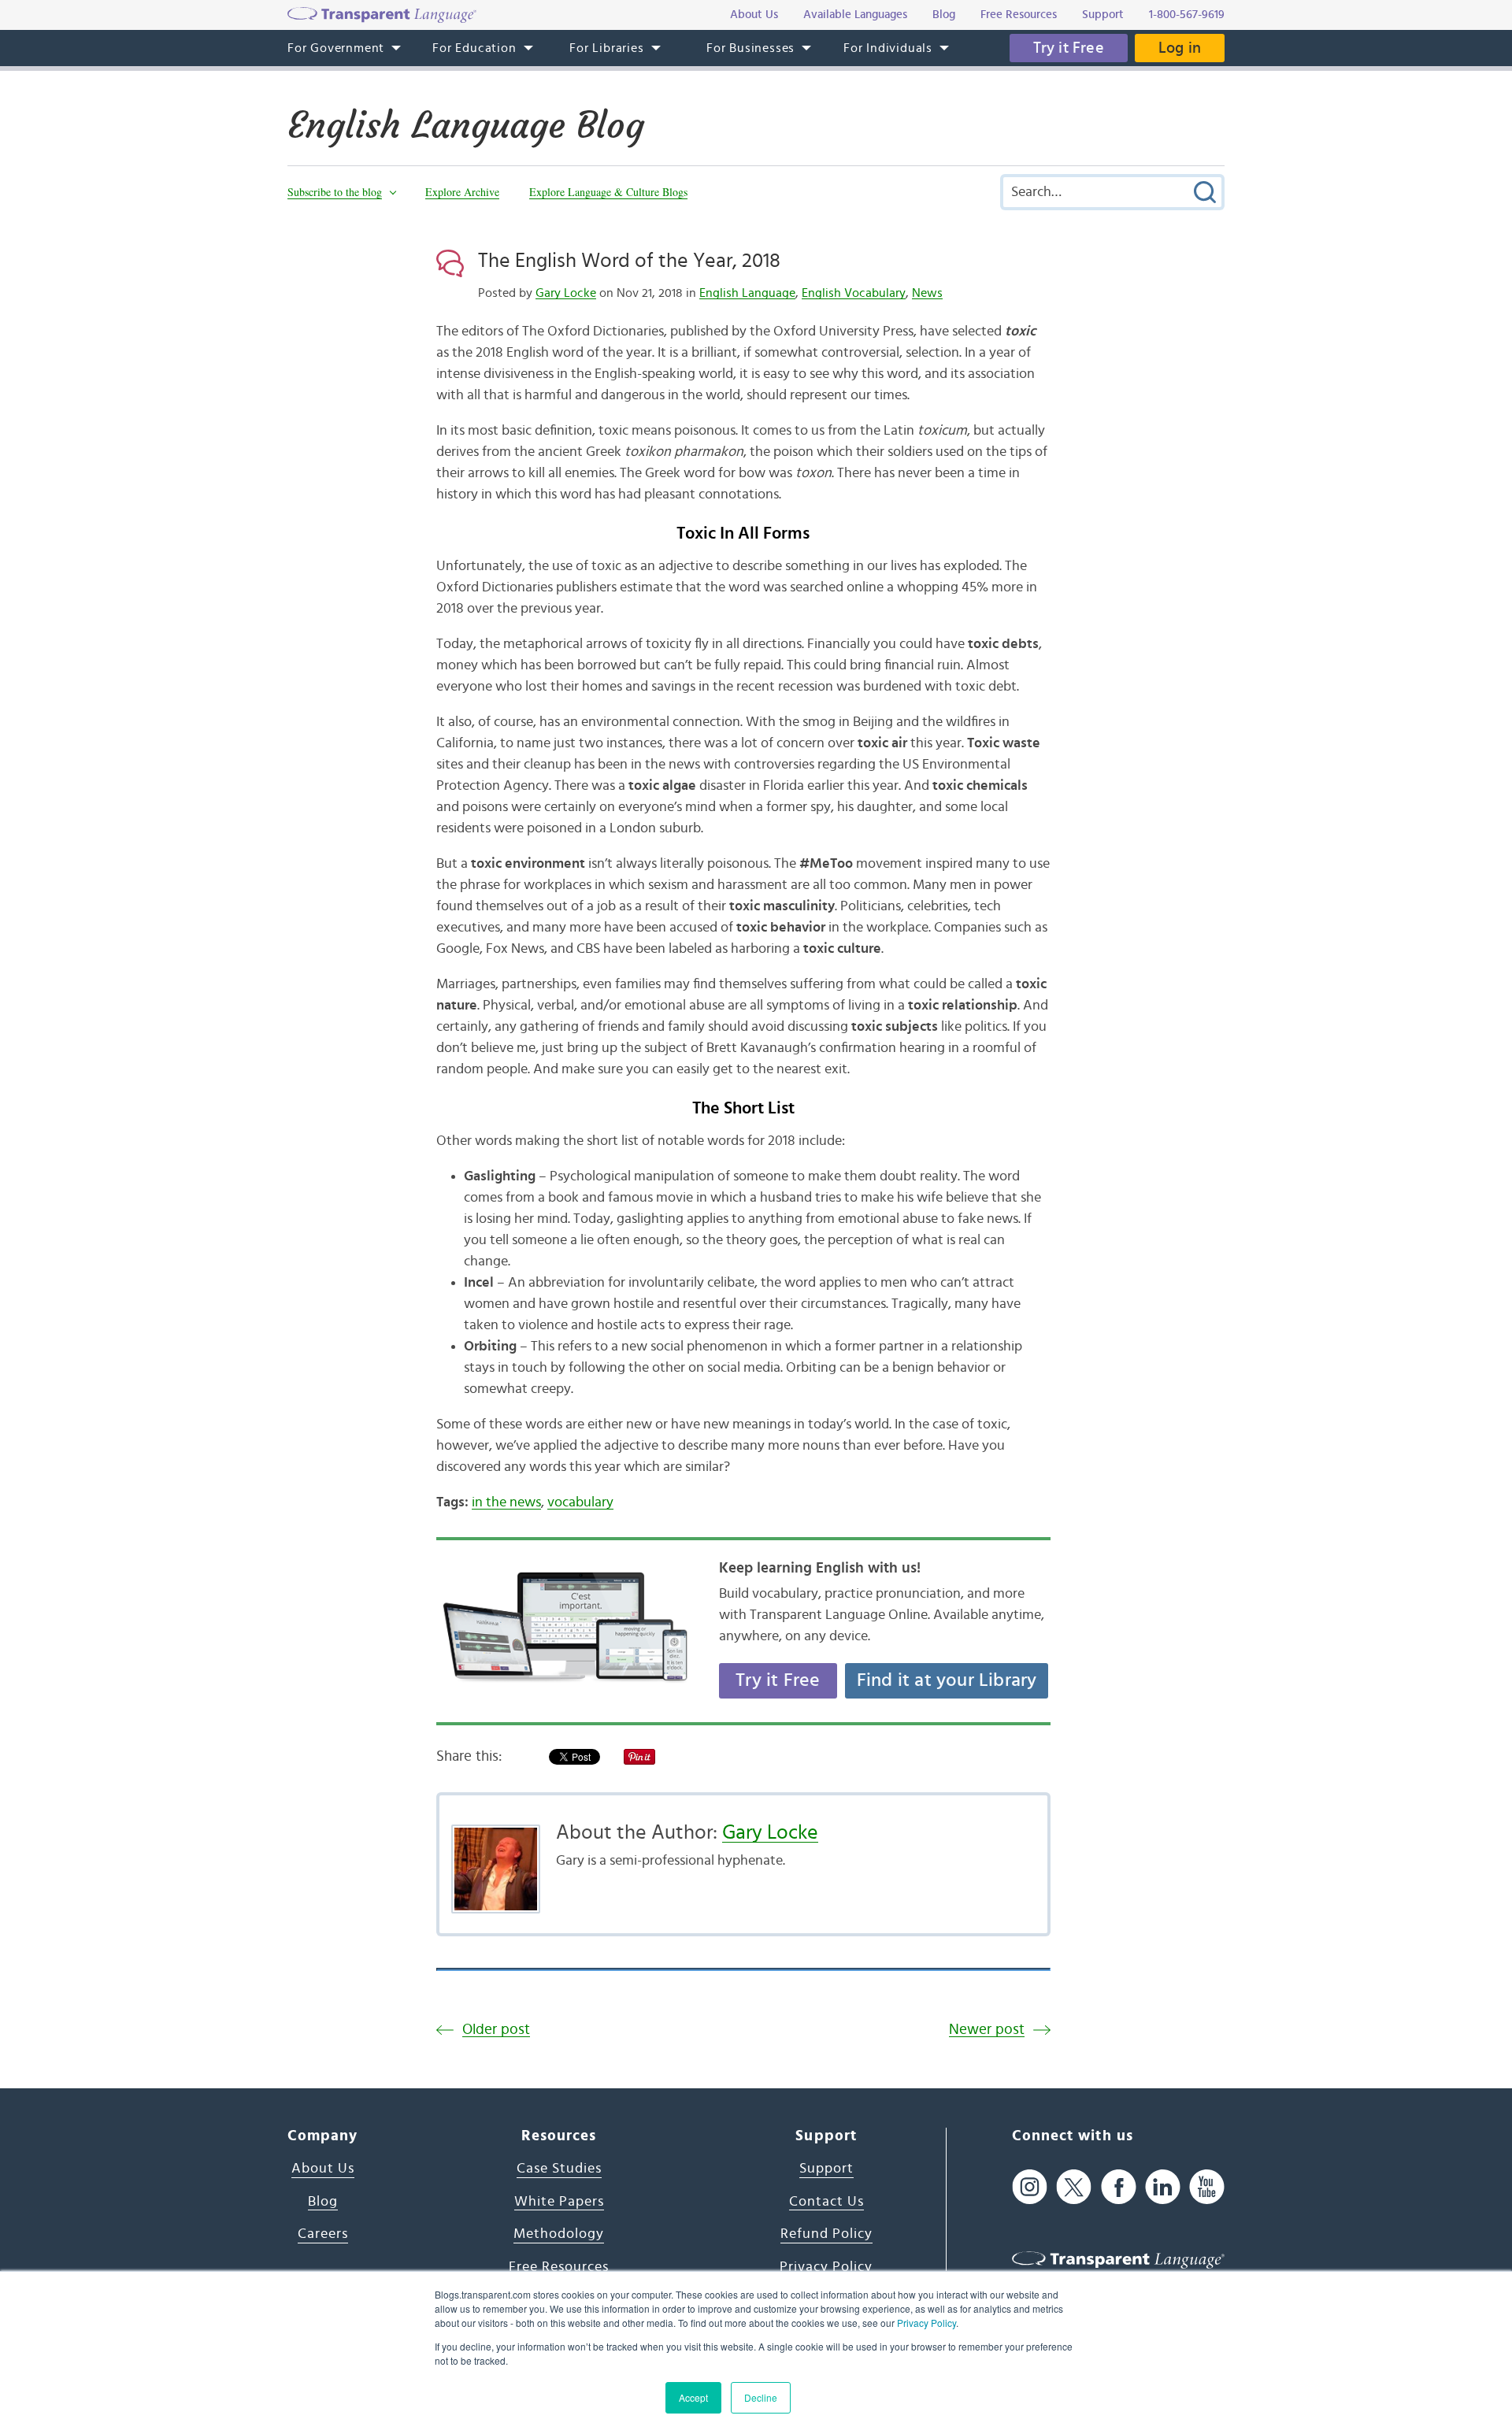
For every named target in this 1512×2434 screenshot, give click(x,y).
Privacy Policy (926, 2323)
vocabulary (580, 1502)
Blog (323, 2202)
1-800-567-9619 (1187, 15)
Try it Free (1069, 48)
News (927, 293)
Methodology (559, 2234)
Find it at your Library (947, 1680)
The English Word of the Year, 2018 (629, 261)
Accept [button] (693, 2397)
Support (826, 2169)
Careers (323, 2234)
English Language (747, 293)
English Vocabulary (854, 293)
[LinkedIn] (1163, 2186)
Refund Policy (826, 2234)
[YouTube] (1207, 2186)
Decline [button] (761, 2397)
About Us (323, 2169)
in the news (506, 1502)
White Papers (559, 2202)
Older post (496, 2030)
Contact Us (826, 2202)
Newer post (987, 2030)
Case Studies (559, 2169)
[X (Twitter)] (1074, 2186)
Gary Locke (566, 293)
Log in (1180, 48)
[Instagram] (1030, 2186)
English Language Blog (466, 125)
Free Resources (559, 2267)
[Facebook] (1119, 2186)
